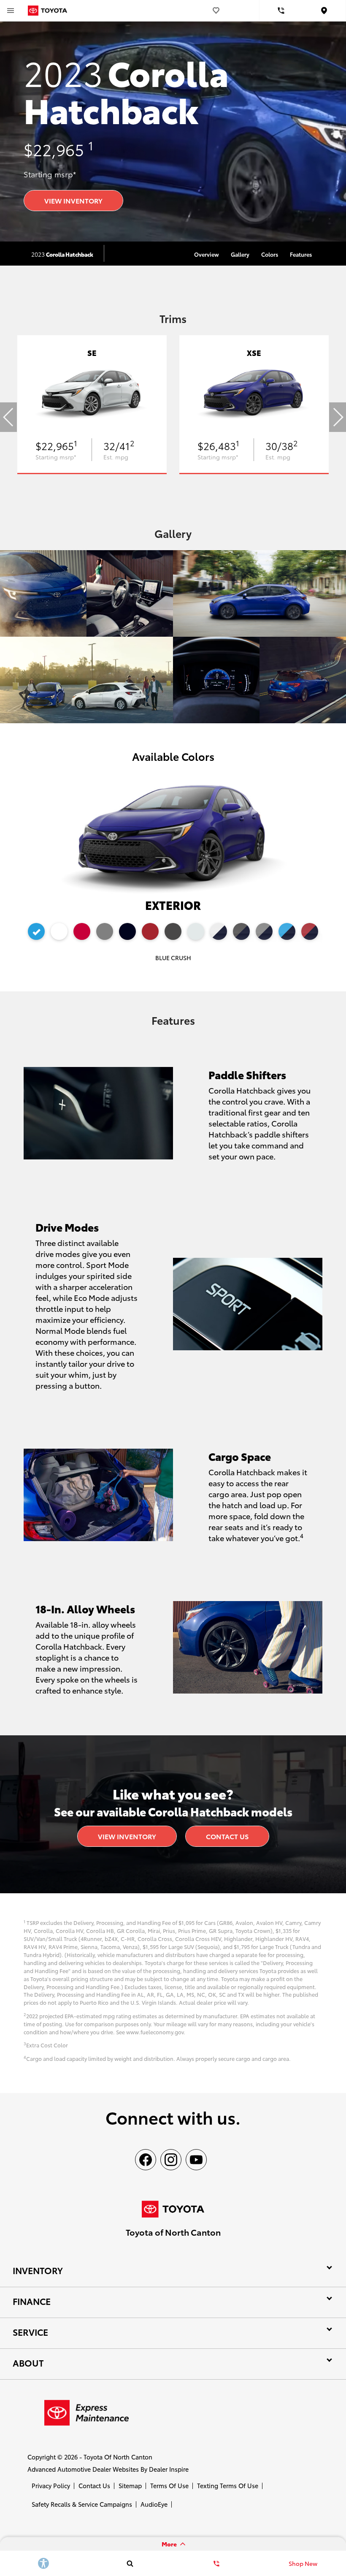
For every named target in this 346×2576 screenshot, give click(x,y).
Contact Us (227, 1836)
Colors (270, 254)
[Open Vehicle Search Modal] (130, 2563)
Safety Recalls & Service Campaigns (82, 2504)
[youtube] (196, 2160)
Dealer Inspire (169, 2469)
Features (301, 254)
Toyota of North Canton (118, 2457)
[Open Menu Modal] (11, 11)
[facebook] (146, 2160)
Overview (207, 254)
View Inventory (73, 200)
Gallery (240, 254)
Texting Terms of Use (228, 2485)
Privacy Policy (51, 2485)
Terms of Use (169, 2485)
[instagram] (171, 2160)
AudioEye (154, 2504)
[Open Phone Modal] (281, 11)
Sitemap (130, 2485)
